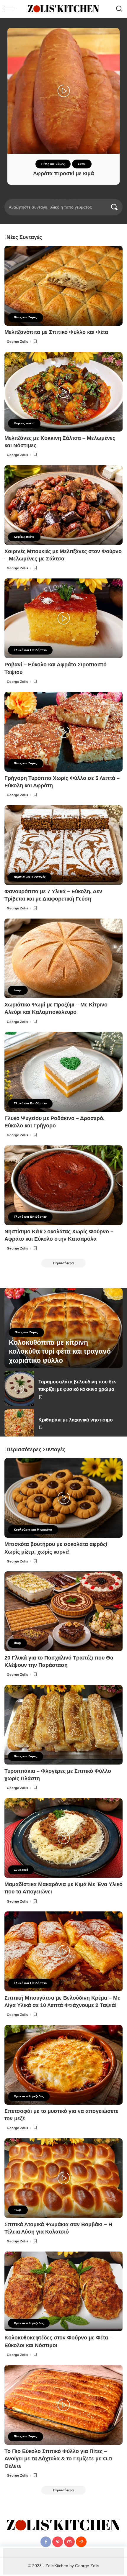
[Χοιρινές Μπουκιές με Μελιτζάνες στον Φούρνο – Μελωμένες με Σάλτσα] (63, 505)
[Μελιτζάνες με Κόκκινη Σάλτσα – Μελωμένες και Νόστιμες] (63, 392)
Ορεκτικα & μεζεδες (29, 2096)
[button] (51, 198)
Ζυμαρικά (21, 1870)
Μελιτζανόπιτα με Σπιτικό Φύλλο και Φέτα (56, 332)
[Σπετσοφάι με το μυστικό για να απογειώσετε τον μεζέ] (63, 2065)
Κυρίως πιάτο (24, 423)
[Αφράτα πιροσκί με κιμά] (63, 91)
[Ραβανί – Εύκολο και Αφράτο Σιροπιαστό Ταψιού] (63, 618)
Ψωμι (18, 990)
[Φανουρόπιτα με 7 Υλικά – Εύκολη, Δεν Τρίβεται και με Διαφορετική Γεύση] (63, 845)
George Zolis (18, 342)
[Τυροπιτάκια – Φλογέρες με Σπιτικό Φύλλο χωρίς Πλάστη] (63, 1725)
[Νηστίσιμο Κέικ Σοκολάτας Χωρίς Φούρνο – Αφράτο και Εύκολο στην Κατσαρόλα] (63, 1185)
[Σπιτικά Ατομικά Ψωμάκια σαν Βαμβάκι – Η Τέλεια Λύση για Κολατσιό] (63, 2178)
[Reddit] (81, 2542)
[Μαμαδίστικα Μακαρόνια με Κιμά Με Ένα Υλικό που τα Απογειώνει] (63, 1838)
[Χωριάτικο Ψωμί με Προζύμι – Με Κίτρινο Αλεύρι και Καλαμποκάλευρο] (63, 958)
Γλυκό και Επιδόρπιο (30, 650)
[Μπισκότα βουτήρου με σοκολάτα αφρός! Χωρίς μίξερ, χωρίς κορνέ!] (63, 1498)
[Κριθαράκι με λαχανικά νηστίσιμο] (19, 1423)
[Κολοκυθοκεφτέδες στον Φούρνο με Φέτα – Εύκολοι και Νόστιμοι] (63, 2291)
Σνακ (82, 164)
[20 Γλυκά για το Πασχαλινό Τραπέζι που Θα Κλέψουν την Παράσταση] (63, 1611)
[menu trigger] (12, 9)
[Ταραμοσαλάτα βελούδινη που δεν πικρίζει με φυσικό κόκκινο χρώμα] (19, 1388)
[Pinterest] (58, 2542)
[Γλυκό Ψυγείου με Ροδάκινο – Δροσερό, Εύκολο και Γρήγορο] (63, 1072)
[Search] (119, 9)
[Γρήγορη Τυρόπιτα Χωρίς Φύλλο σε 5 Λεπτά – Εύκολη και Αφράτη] (63, 732)
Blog (17, 1643)
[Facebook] (46, 2542)
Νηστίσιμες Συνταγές (30, 877)
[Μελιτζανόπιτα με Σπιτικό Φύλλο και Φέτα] (63, 286)
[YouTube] (69, 2542)
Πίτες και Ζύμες (53, 164)
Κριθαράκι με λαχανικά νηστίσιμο (76, 1420)
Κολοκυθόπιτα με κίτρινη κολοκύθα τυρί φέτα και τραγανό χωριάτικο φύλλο (60, 1352)
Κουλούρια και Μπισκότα (33, 1530)
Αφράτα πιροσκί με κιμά (63, 173)
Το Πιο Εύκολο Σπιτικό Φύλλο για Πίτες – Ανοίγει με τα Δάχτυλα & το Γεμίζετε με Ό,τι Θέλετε (58, 2459)
